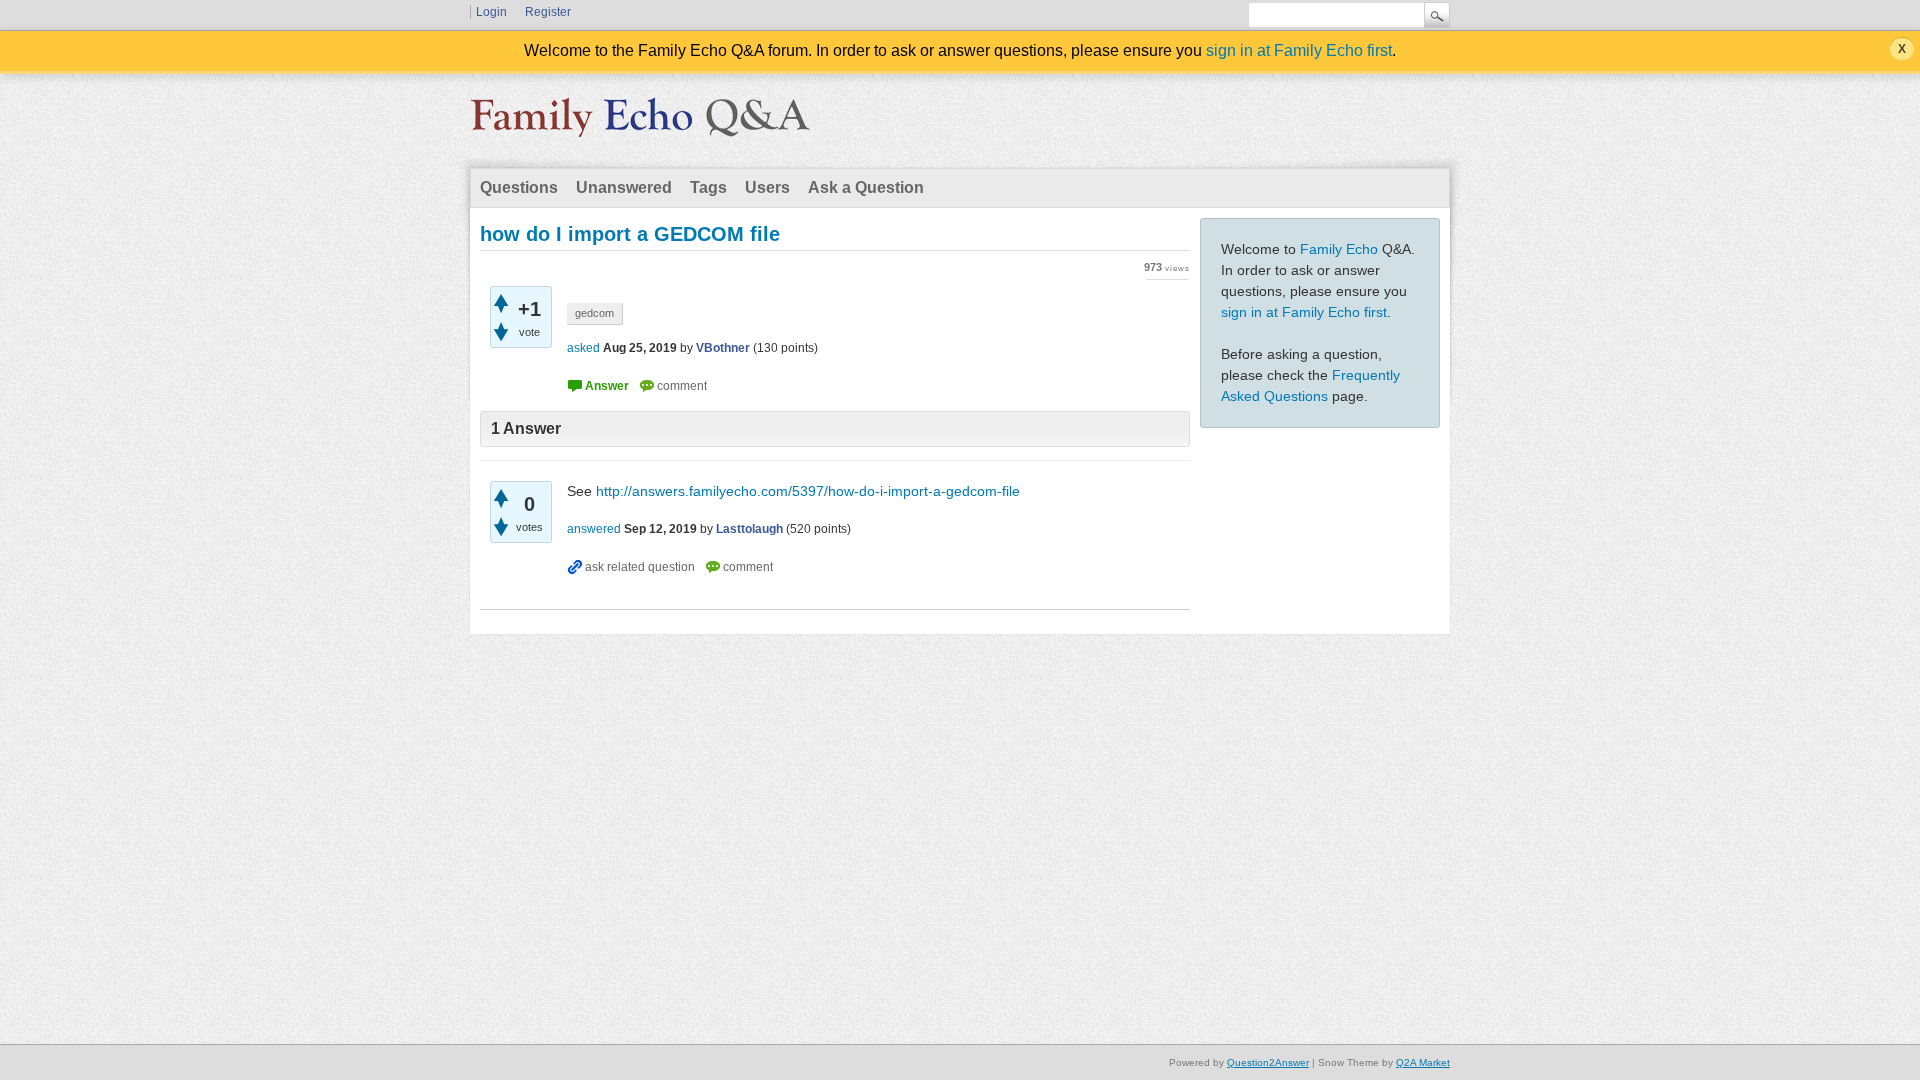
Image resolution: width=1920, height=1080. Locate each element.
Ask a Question (866, 187)
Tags (708, 187)
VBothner (723, 348)
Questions (519, 187)
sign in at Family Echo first (1299, 50)
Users (767, 187)
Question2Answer (1268, 1062)
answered (594, 529)
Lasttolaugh (749, 529)
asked (583, 348)
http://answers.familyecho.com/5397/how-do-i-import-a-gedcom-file (808, 491)
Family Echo (1339, 249)
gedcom (594, 313)
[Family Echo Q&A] (640, 124)
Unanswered (624, 187)
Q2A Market (1423, 1062)
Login (491, 12)
